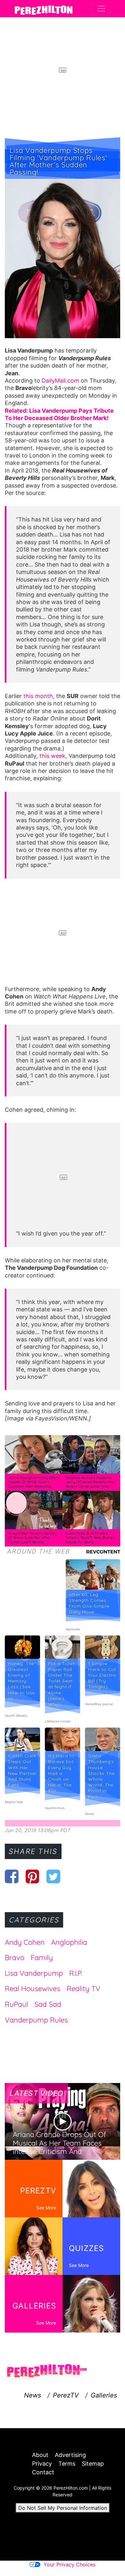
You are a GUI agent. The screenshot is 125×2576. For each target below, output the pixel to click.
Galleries (104, 2395)
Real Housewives (33, 1989)
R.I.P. (76, 1973)
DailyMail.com (60, 381)
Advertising (70, 2455)
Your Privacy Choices (70, 2564)
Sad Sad (48, 2004)
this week (52, 756)
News (33, 2395)
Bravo (15, 1958)
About (40, 2455)
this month (38, 696)
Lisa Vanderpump (34, 1973)
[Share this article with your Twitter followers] (53, 1876)
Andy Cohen (25, 1942)
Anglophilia (69, 1942)
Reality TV (83, 1989)
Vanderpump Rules (36, 2020)
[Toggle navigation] (101, 9)
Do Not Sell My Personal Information (63, 2508)
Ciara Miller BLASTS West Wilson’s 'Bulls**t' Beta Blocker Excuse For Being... (90, 1538)
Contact (43, 2472)
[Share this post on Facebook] (12, 1876)
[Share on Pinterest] (33, 1876)
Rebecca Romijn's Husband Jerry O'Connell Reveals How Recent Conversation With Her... (90, 1484)
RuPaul (16, 2004)
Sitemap (93, 2464)
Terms (67, 2464)
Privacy (42, 2464)
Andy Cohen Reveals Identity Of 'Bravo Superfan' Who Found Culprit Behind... (32, 1538)
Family (42, 1958)
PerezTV (66, 2395)
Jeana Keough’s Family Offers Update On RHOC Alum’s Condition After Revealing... (34, 1482)
